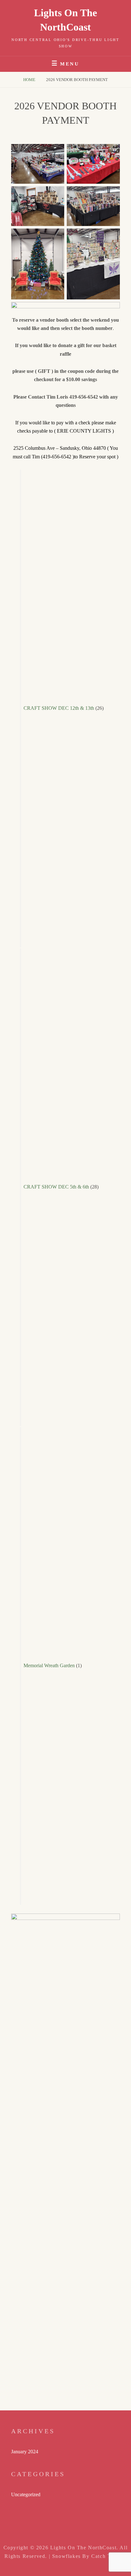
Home (30, 80)
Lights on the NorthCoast (83, 2548)
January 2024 (25, 2452)
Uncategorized (26, 2494)
